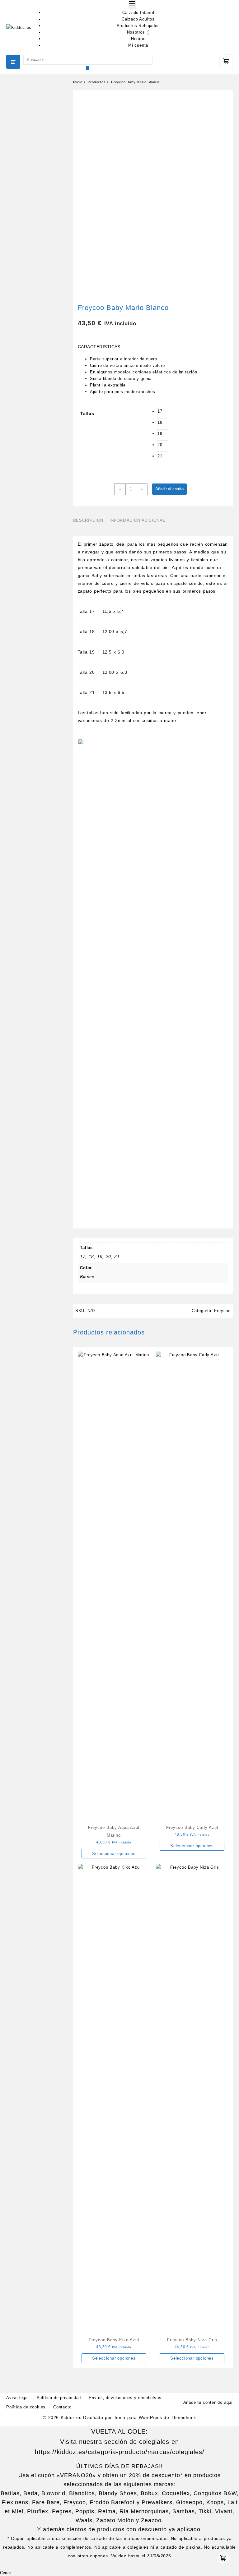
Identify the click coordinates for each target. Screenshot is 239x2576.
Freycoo (222, 1311)
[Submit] (88, 68)
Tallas (87, 414)
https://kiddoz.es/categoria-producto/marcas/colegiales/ (120, 2452)
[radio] (163, 413)
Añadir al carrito (169, 489)
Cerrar (5, 2573)
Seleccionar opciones (114, 1854)
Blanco (87, 1277)
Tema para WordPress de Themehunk (155, 2417)
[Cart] (226, 61)
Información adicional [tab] (137, 520)
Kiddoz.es (71, 2417)
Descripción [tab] (88, 520)
